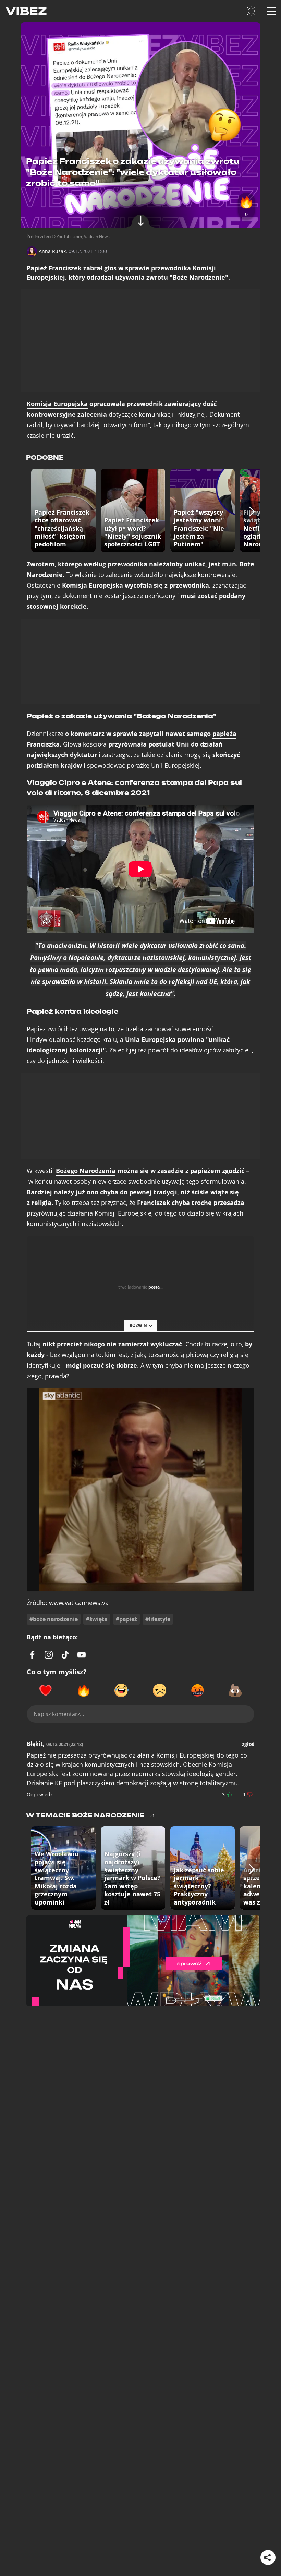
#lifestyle (158, 1619)
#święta (97, 1619)
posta (154, 1287)
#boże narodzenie (54, 1619)
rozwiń (138, 1325)
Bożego (86, 1171)
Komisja (57, 404)
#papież (126, 1619)
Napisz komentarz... (59, 1714)
